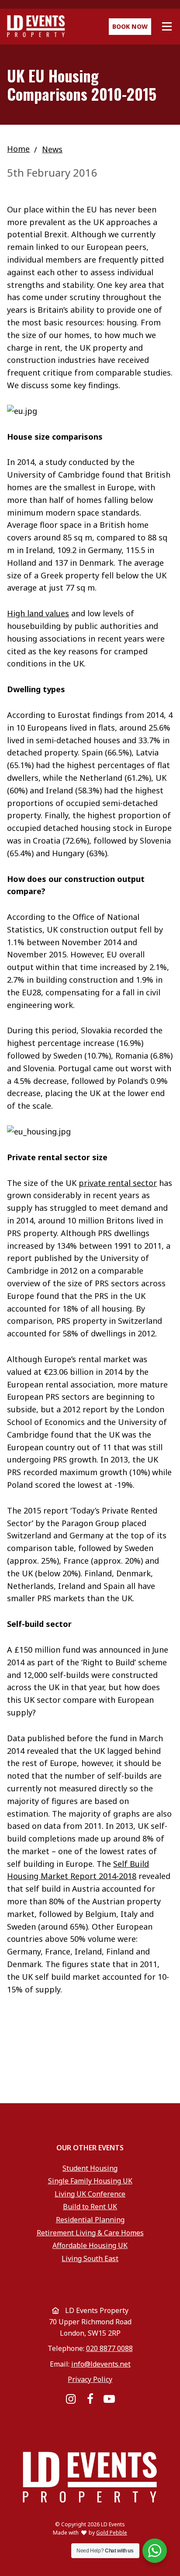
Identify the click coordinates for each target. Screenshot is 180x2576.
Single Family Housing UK (90, 2181)
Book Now (130, 26)
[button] (167, 27)
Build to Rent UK (90, 2207)
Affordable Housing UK (90, 2245)
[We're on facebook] (90, 2399)
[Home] (65, 26)
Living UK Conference (90, 2194)
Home (18, 149)
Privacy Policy (90, 2379)
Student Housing (90, 2168)
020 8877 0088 (109, 2348)
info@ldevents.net (101, 2364)
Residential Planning (90, 2220)
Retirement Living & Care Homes (90, 2233)
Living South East (90, 2258)
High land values (38, 613)
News (52, 149)
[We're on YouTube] (109, 2399)
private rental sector (118, 1183)
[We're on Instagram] (70, 2399)
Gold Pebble (112, 2533)
